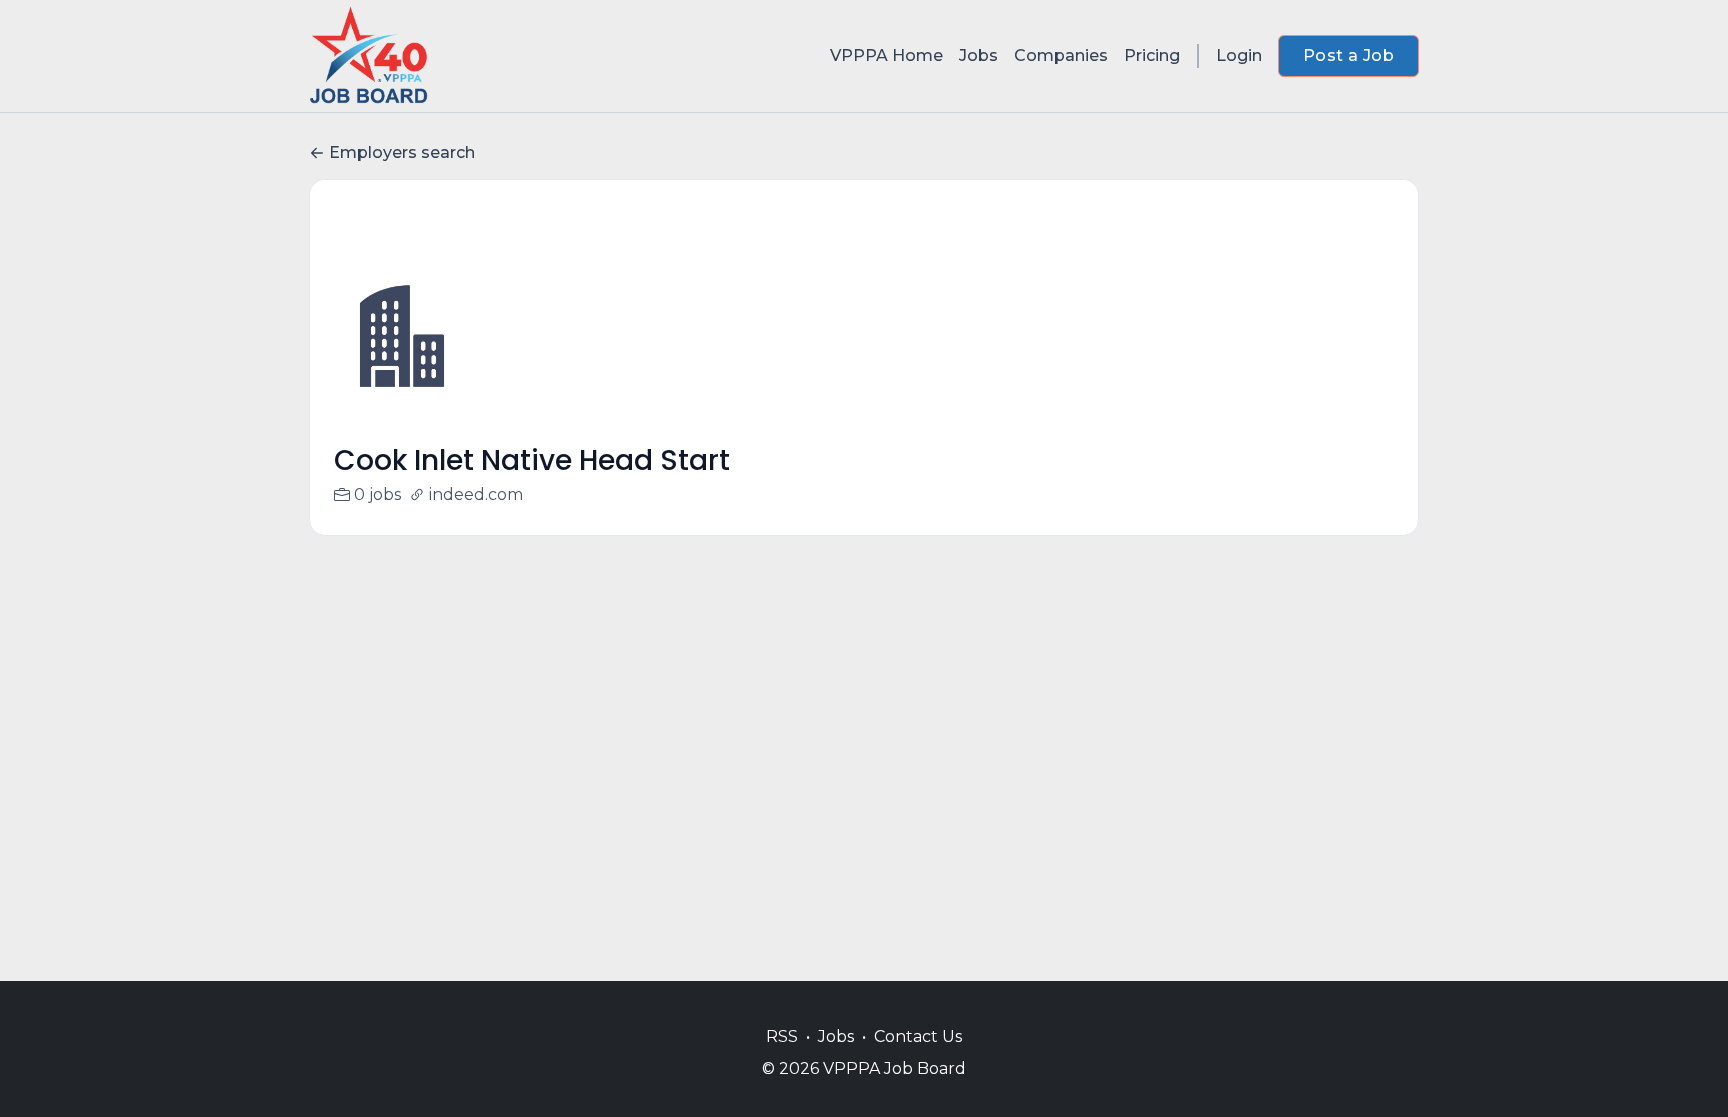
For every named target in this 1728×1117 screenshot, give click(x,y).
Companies (1061, 55)
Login (1239, 55)
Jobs (978, 55)
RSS (782, 1036)
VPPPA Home (886, 55)
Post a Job (1348, 55)
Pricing (1152, 55)
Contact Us (918, 1036)
